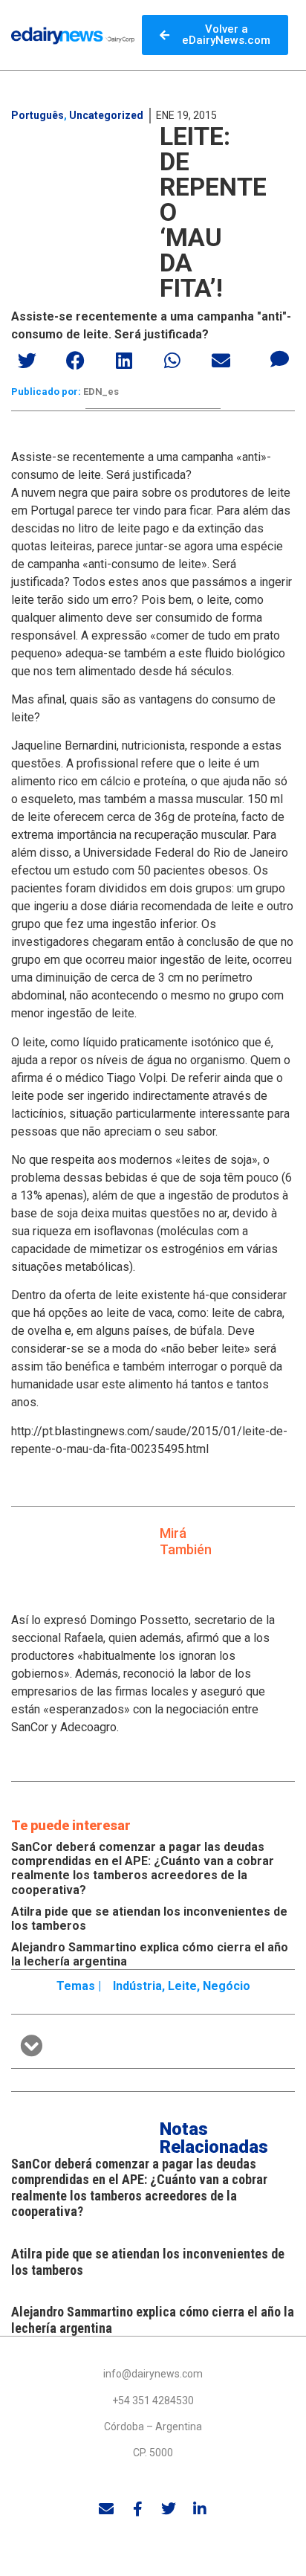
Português (38, 115)
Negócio (227, 1986)
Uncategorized (106, 115)
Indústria (137, 1986)
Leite (182, 1986)
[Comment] (280, 358)
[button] (28, 360)
